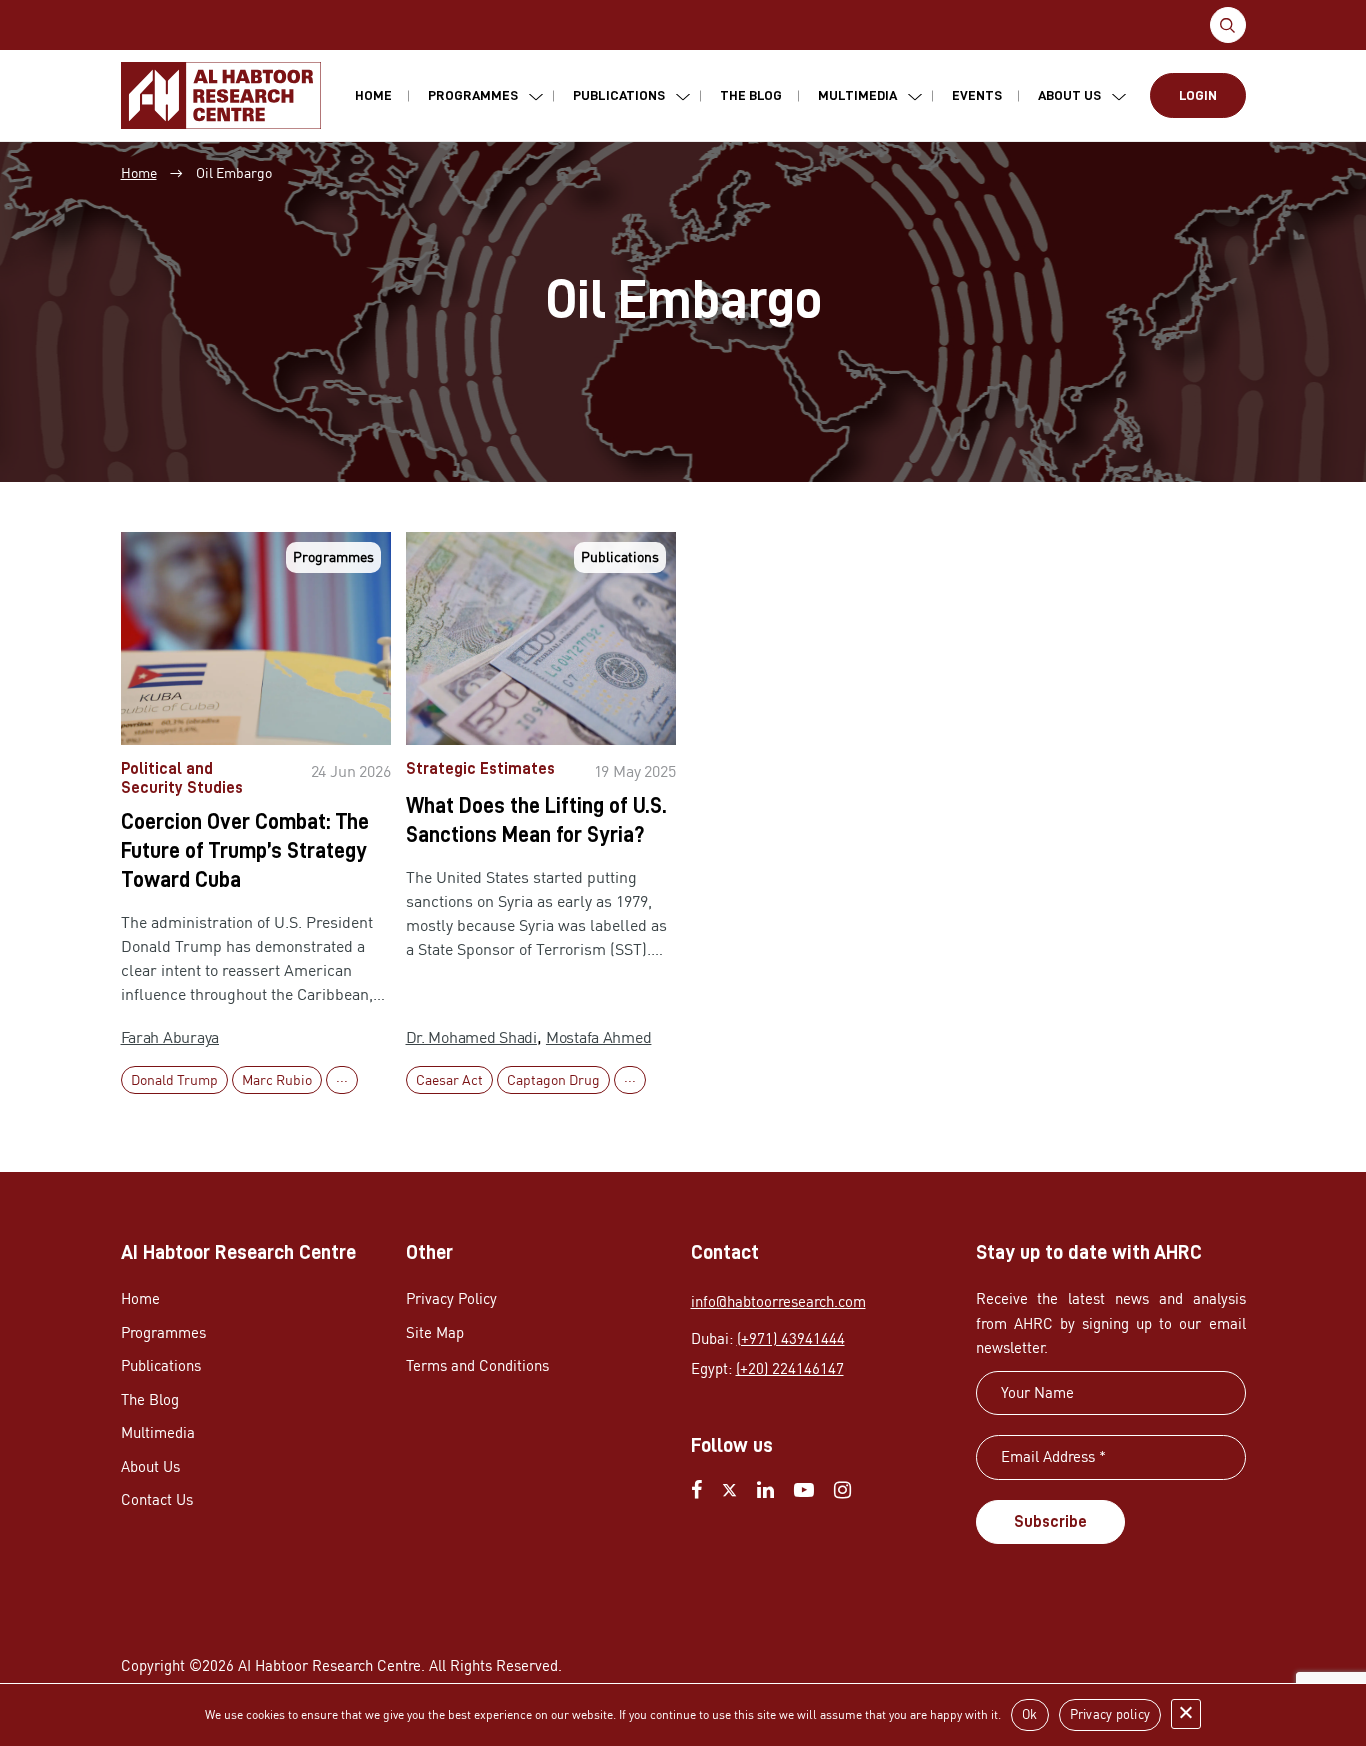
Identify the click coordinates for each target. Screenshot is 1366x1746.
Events (977, 95)
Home (373, 95)
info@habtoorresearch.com (778, 1301)
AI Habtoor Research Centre (329, 1665)
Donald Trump (174, 1079)
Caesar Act (449, 1079)
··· (342, 1079)
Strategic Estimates (480, 769)
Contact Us (157, 1499)
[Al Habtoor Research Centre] (221, 95)
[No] (1186, 1714)
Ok (1030, 1714)
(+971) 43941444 (791, 1338)
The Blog (751, 95)
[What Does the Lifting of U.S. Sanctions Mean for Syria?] (541, 638)
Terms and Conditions (477, 1365)
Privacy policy (1110, 1714)
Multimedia (857, 95)
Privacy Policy (451, 1298)
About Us (1069, 95)
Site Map (435, 1332)
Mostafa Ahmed (599, 1037)
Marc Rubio (277, 1079)
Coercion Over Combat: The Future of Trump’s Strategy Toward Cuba (245, 851)
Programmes (473, 95)
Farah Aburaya (170, 1037)
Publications (619, 95)
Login (1198, 95)
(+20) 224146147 (790, 1368)
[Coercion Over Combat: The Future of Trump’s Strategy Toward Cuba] (256, 638)
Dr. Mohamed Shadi (471, 1037)
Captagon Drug (553, 1079)
